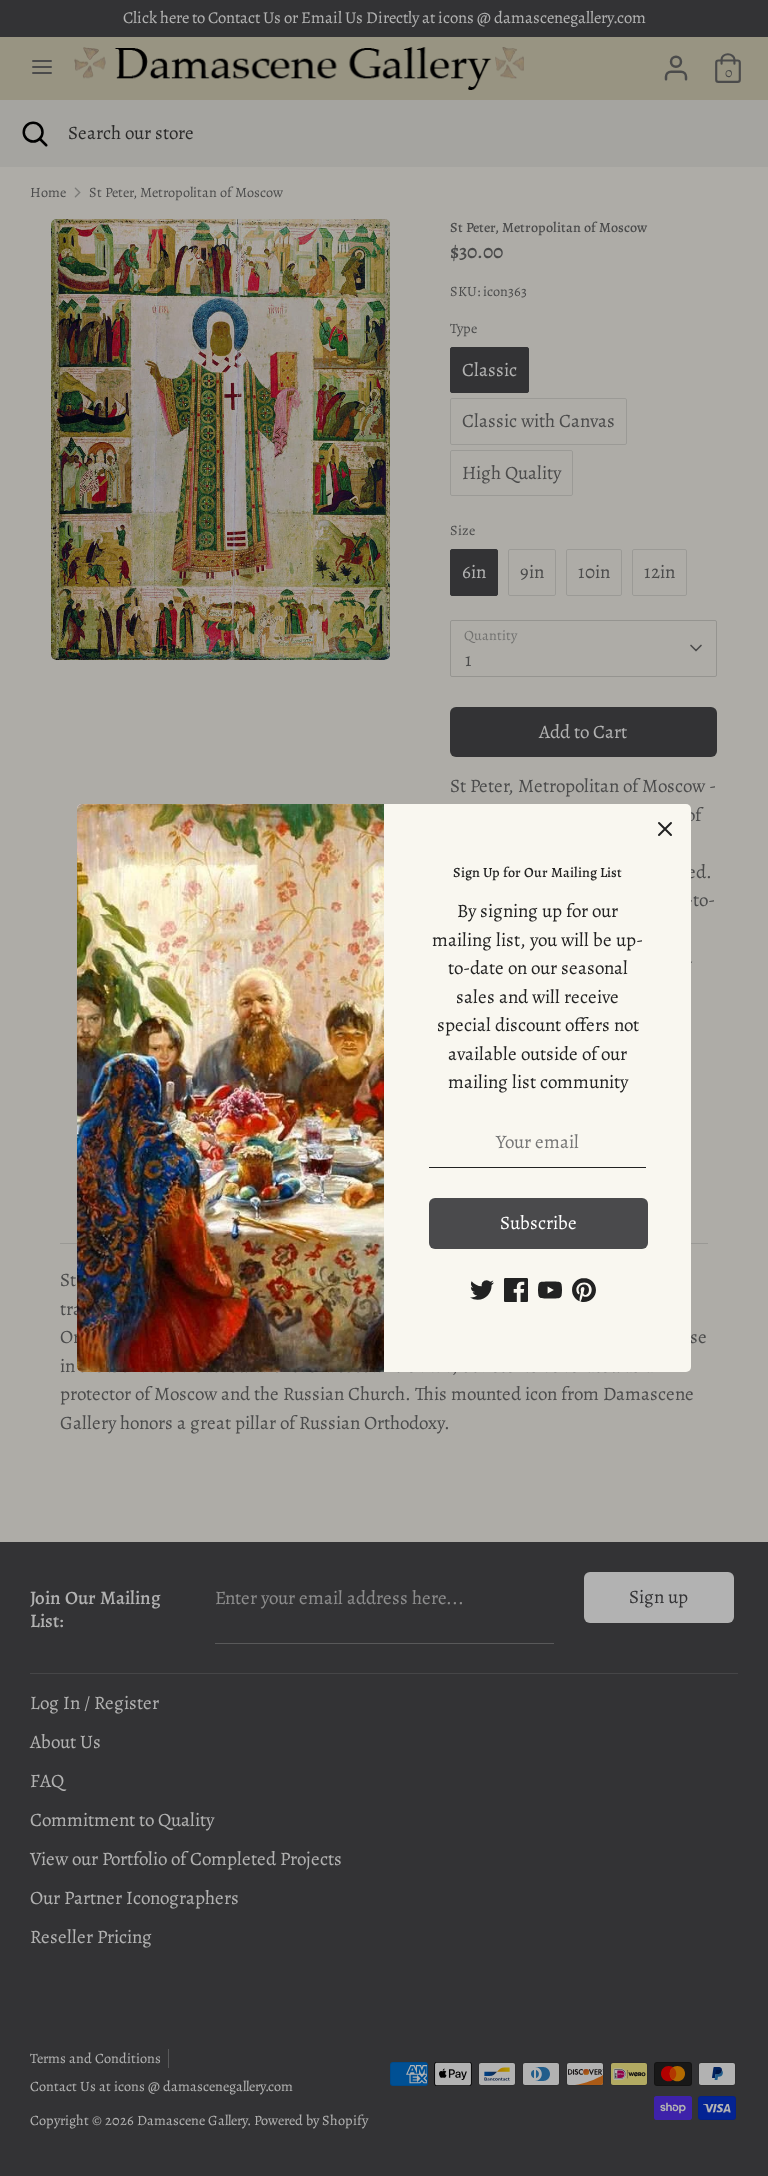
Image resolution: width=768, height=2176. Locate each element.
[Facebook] (516, 1290)
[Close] (665, 830)
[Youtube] (550, 1290)
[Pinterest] (584, 1290)
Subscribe (538, 1223)
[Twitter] (482, 1290)
